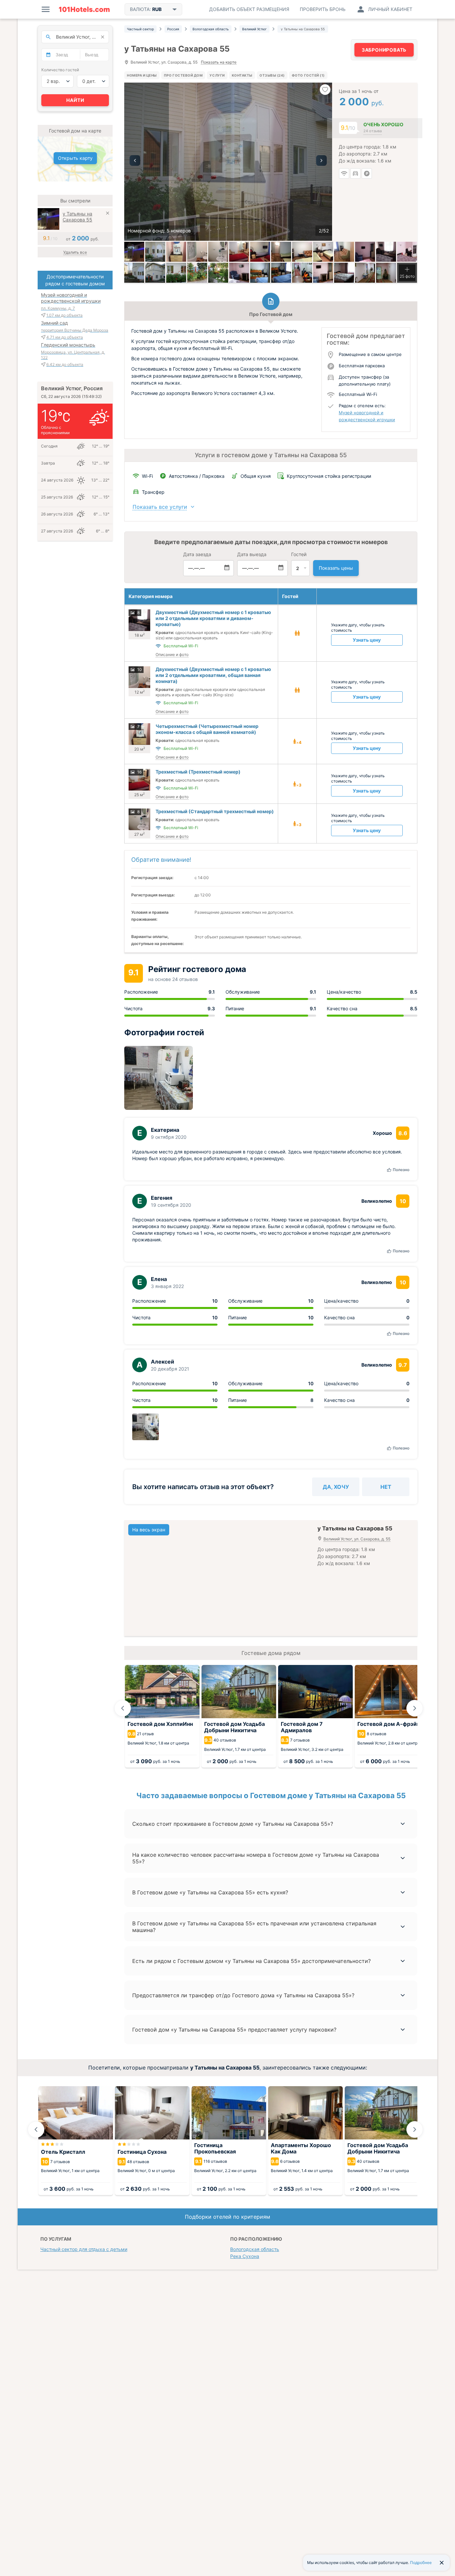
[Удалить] (108, 214)
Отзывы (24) (272, 75)
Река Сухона (245, 2256)
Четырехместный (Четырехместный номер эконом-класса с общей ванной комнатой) (207, 729)
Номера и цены (142, 75)
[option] (228, 162)
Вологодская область (255, 2249)
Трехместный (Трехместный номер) (198, 772)
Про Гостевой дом (183, 75)
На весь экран (149, 1530)
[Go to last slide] (123, 1708)
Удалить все (75, 252)
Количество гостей (60, 70)
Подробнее (421, 2563)
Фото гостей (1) (308, 75)
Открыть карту (75, 158)
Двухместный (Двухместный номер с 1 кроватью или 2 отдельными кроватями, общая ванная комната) (213, 675)
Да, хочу (336, 1487)
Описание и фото (172, 654)
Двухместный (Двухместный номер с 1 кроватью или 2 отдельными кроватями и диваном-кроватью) (213, 618)
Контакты (242, 75)
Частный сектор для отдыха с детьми (84, 2249)
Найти (75, 100)
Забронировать (384, 50)
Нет (386, 1487)
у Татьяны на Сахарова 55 (77, 217)
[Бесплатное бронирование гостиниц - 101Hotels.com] (84, 9)
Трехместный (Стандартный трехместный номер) (215, 811)
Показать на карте (219, 62)
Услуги (217, 75)
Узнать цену (367, 640)
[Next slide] (415, 1708)
